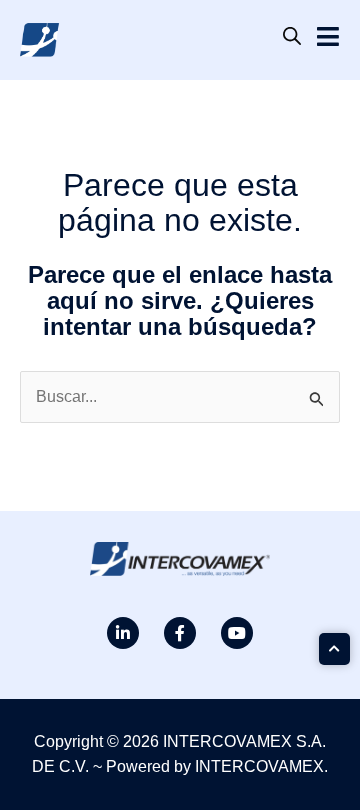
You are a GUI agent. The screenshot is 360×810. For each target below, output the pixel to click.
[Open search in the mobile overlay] (292, 36)
